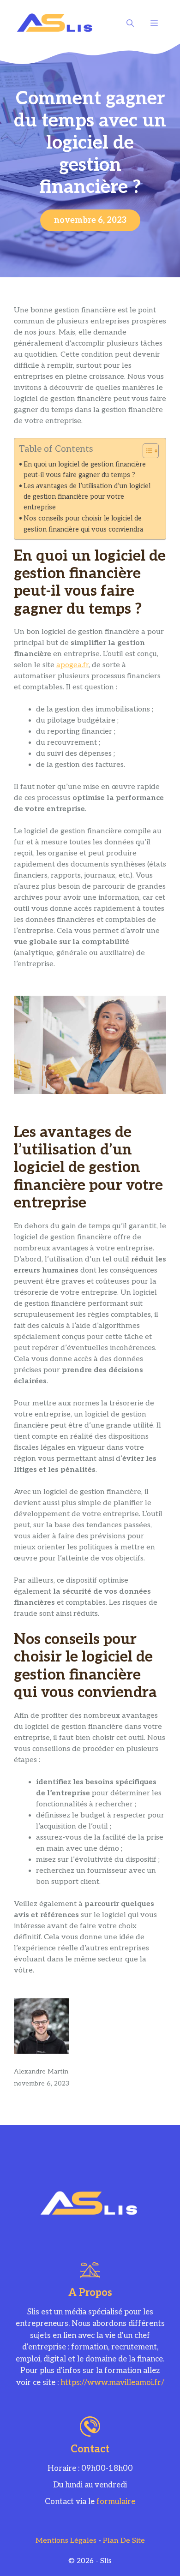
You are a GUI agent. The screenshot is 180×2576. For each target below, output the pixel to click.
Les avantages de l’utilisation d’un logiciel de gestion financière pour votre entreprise (87, 497)
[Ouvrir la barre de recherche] (130, 23)
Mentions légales (66, 2541)
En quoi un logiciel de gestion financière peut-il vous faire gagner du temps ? (85, 470)
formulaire (116, 2502)
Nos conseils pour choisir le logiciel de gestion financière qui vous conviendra (83, 524)
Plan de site (124, 2541)
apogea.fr (72, 665)
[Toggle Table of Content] (146, 451)
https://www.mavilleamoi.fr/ (112, 2383)
